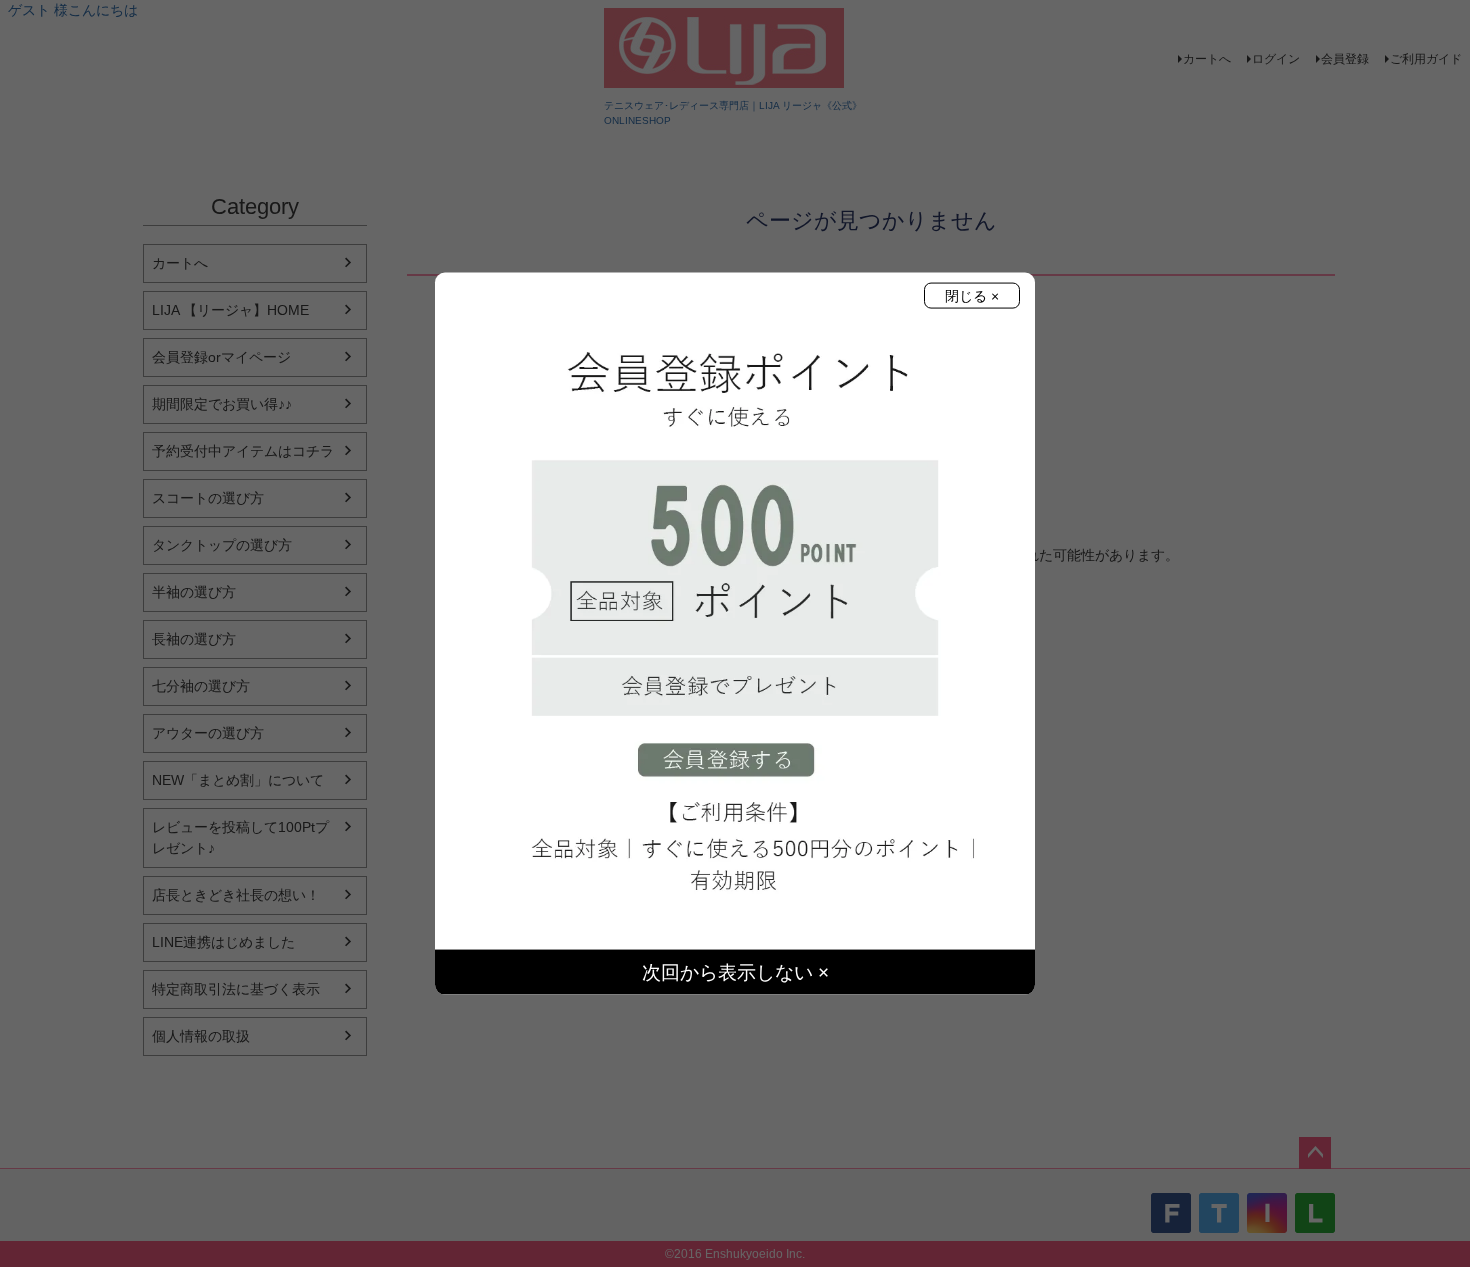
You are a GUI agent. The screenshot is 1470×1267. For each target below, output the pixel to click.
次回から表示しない (730, 972)
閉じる (968, 295)
